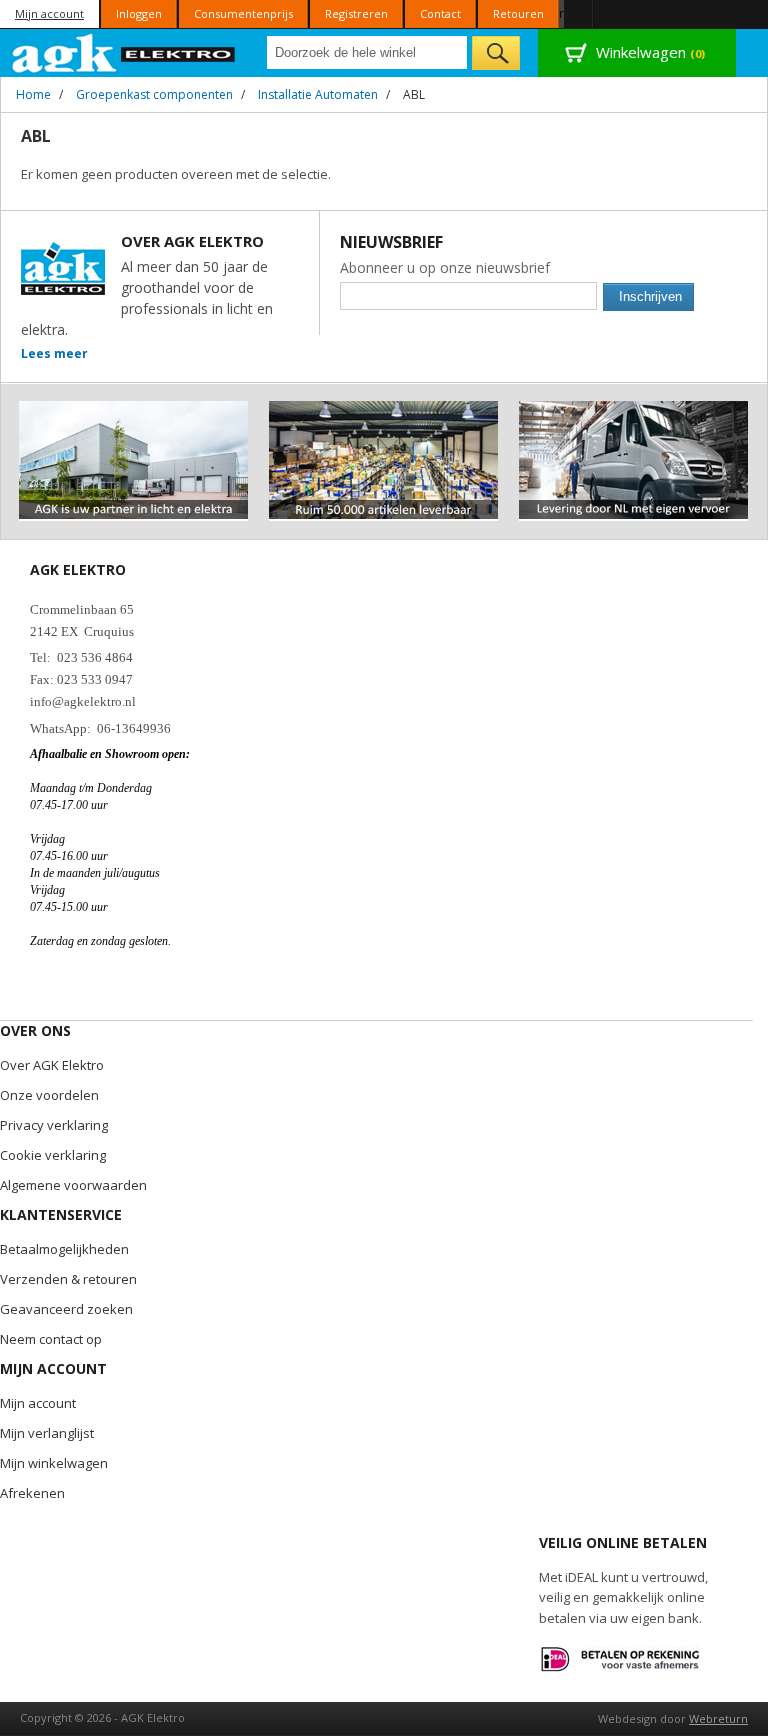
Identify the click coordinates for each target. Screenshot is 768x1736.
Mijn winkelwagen (54, 1463)
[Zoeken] (496, 53)
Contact (440, 13)
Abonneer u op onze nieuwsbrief (445, 267)
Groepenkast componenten (154, 94)
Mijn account (49, 13)
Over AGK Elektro (52, 1065)
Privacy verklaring (54, 1125)
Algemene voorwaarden (73, 1185)
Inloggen (139, 13)
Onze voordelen (49, 1095)
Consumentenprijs (243, 13)
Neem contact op (51, 1339)
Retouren (518, 13)
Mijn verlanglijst (47, 1433)
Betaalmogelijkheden (64, 1249)
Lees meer (54, 353)
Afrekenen (32, 1493)
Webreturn (718, 1718)
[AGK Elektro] (124, 53)
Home (33, 94)
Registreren (356, 13)
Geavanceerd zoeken (66, 1309)
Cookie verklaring (53, 1155)
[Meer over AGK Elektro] (133, 409)
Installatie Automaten (318, 94)
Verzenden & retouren (68, 1279)
